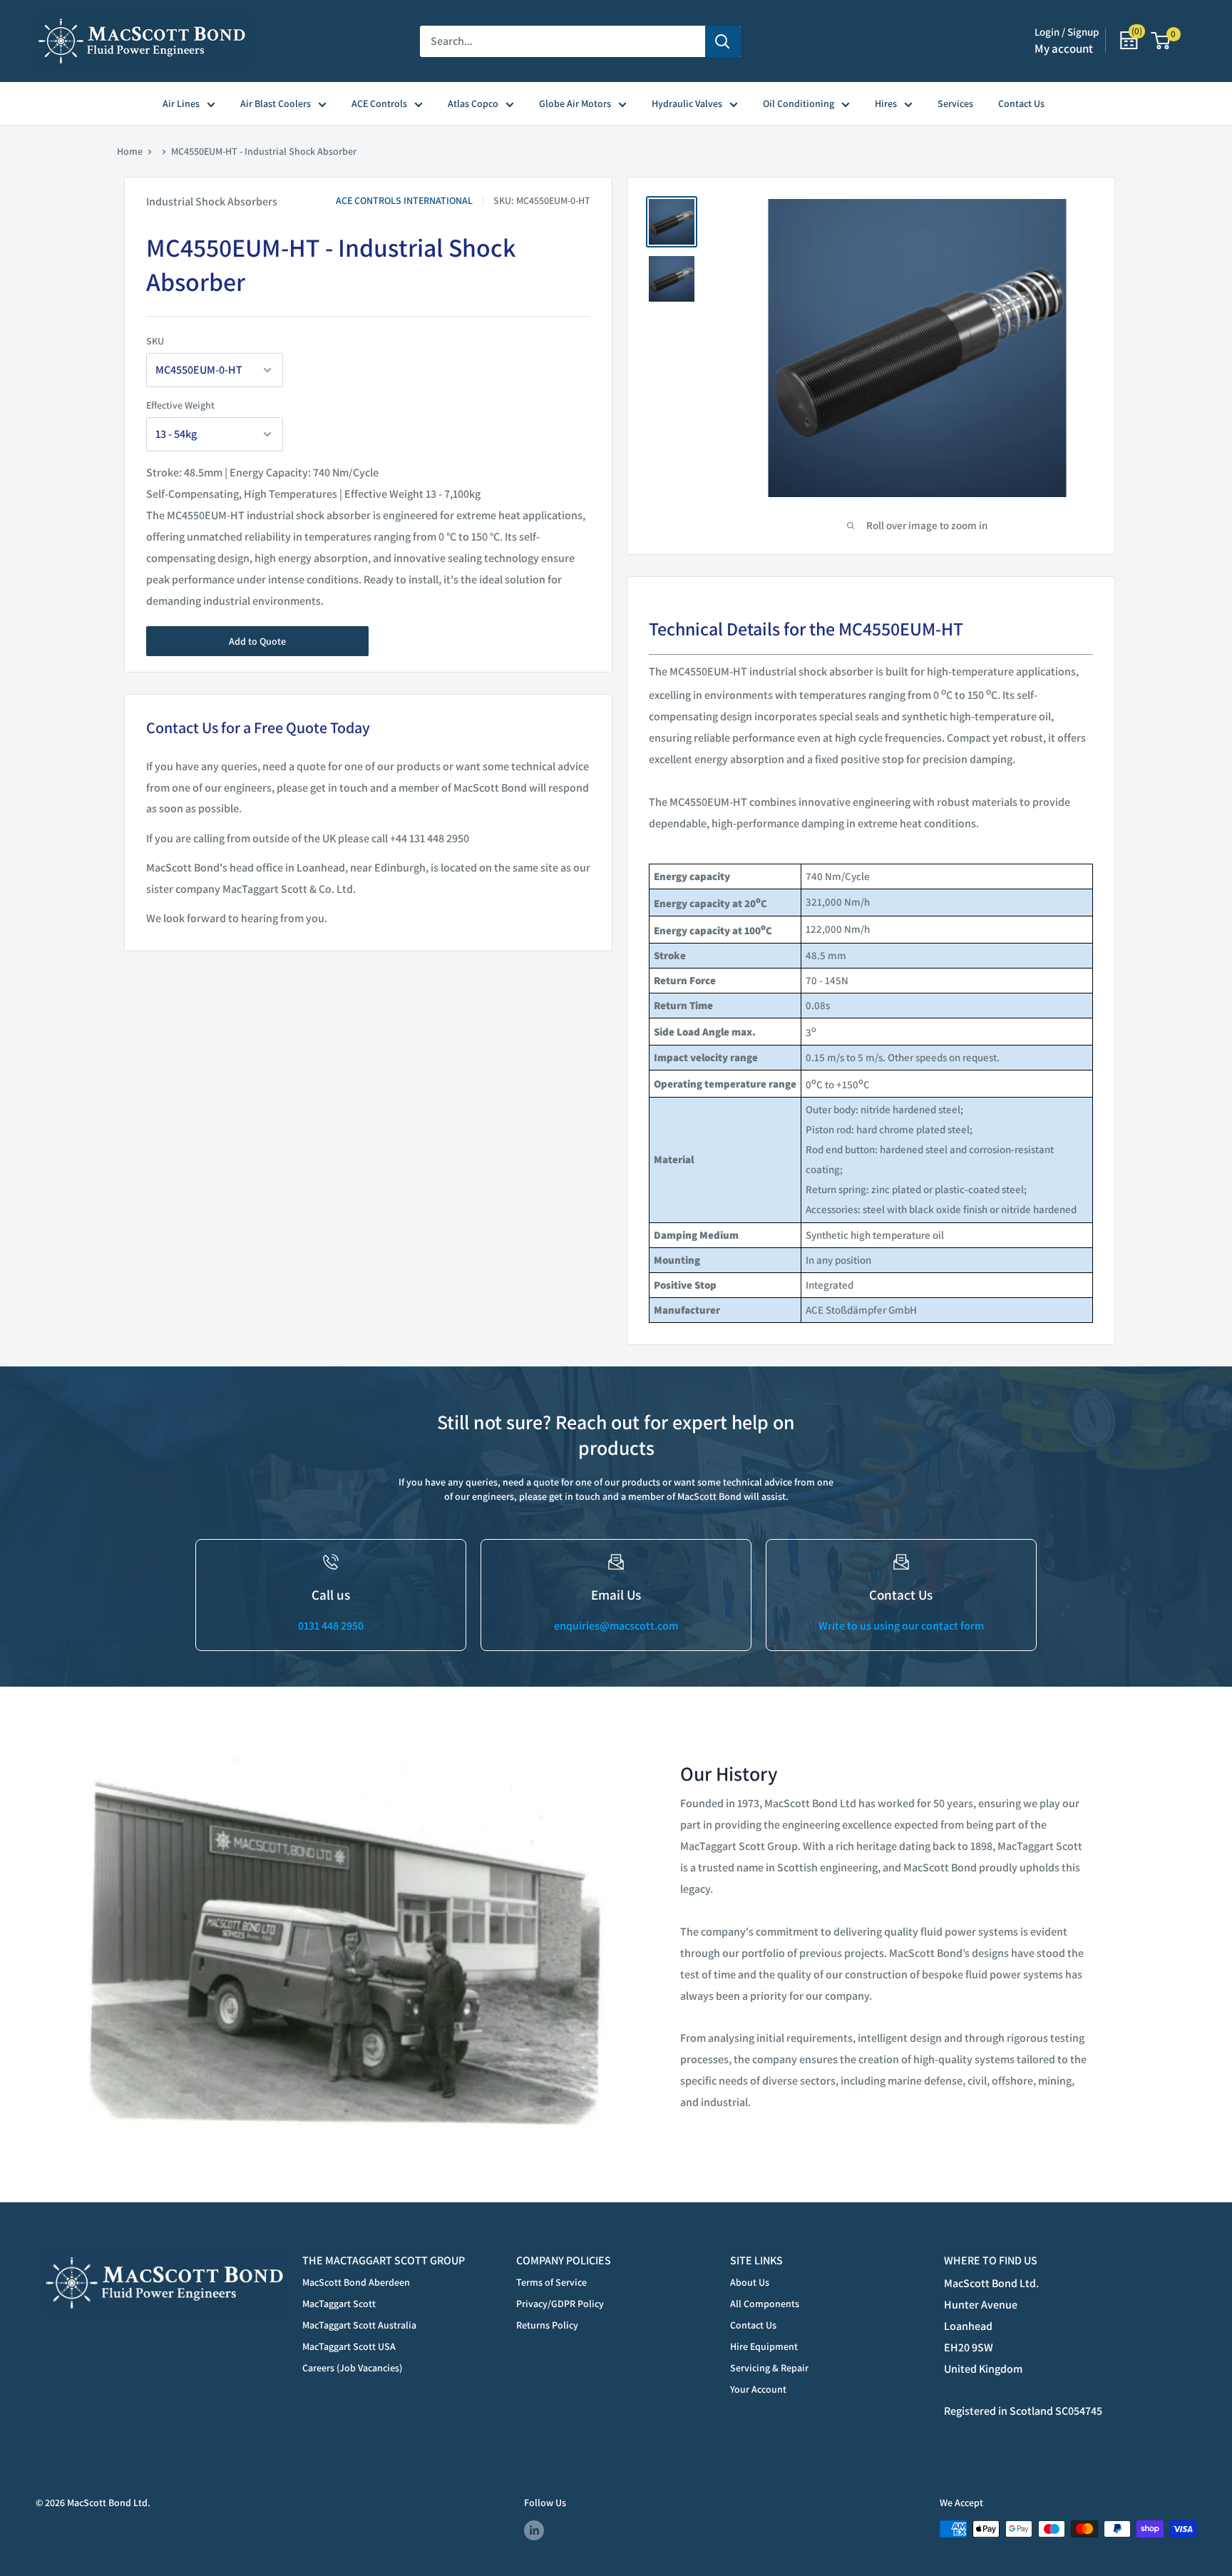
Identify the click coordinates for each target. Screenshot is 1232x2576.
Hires (886, 103)
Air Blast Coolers (276, 103)
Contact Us (1021, 103)
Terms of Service (551, 2282)
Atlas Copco (473, 103)
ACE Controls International (404, 200)
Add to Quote (257, 641)
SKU (155, 341)
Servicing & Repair (769, 2368)
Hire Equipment (764, 2346)
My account (1064, 48)
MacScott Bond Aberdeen (356, 2282)
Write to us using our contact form (901, 1626)
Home (130, 151)
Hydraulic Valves (687, 103)
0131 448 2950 (331, 1626)
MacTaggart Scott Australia (359, 2325)
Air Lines (181, 103)
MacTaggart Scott (339, 2304)
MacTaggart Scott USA (349, 2346)
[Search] (723, 41)
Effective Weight (180, 405)
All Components (765, 2304)
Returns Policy (547, 2325)
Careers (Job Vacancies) (352, 2368)
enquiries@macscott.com (616, 1626)
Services (955, 103)
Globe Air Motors (575, 103)
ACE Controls (379, 103)
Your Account (758, 2389)
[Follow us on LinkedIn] (534, 2531)
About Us (750, 2282)
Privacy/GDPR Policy (560, 2304)
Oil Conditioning (799, 103)
